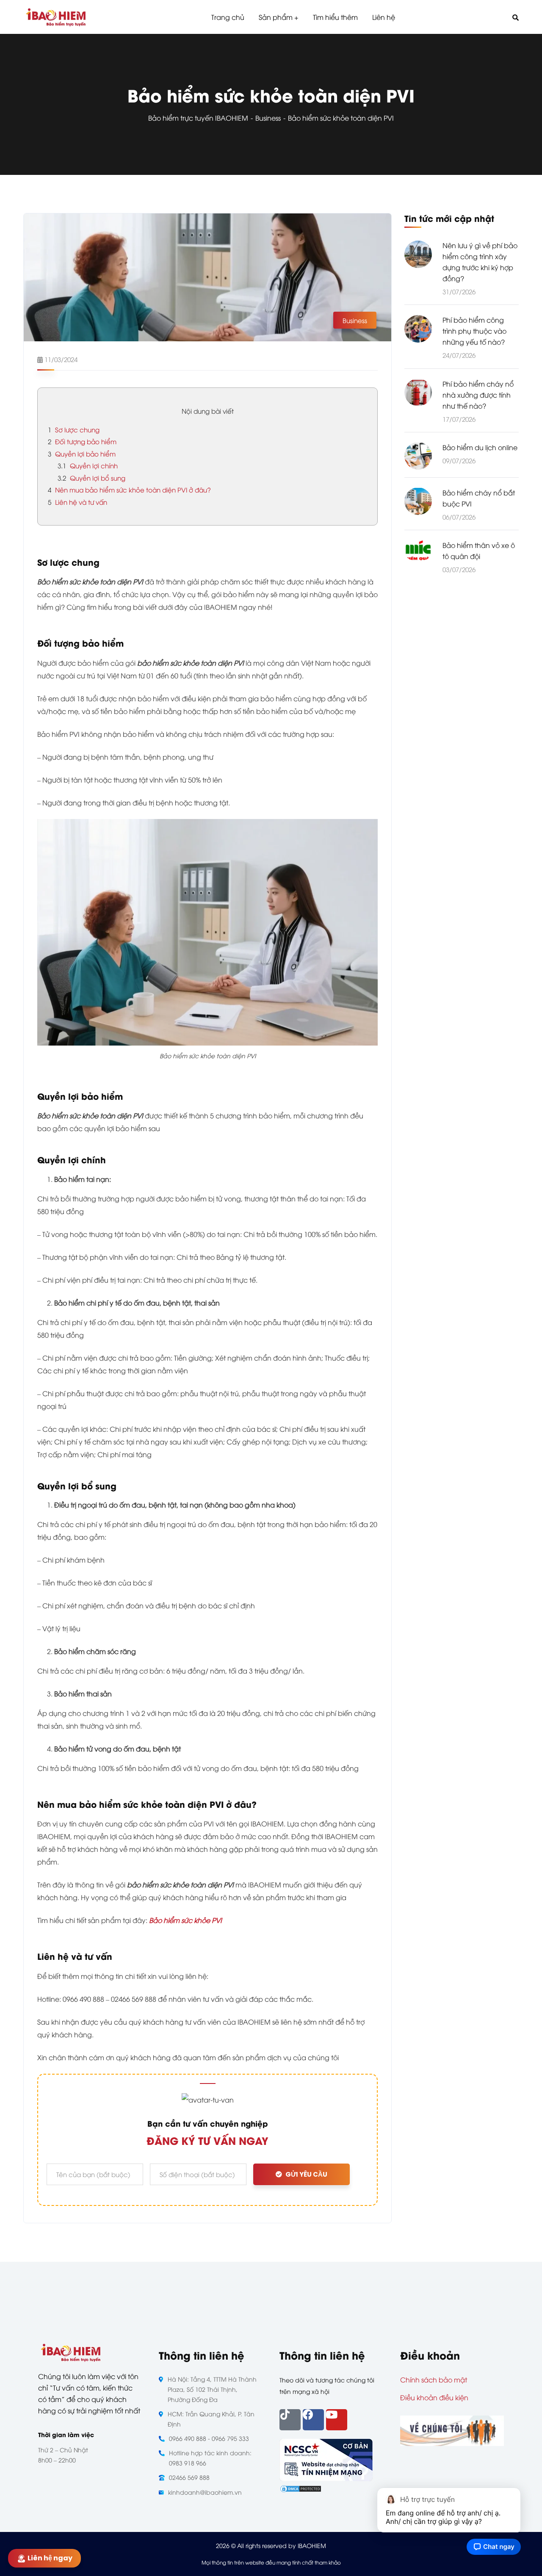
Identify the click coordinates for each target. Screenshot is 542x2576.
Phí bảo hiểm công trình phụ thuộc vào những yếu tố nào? (474, 331)
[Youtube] (337, 2420)
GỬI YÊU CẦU (306, 2174)
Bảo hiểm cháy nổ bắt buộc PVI (479, 498)
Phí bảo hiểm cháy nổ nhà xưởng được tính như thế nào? (478, 394)
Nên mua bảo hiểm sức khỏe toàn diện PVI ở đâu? (129, 490)
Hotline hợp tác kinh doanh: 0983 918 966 (210, 2458)
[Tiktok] (290, 2420)
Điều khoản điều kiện (434, 2397)
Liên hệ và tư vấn (77, 502)
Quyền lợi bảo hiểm (82, 454)
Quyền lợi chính (88, 465)
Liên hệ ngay (52, 2558)
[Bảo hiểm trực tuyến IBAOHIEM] (56, 17)
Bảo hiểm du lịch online (480, 447)
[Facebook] (313, 2420)
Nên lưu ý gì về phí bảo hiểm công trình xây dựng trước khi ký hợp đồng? (480, 262)
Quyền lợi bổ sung (91, 478)
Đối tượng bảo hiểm (83, 441)
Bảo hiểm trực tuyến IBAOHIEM (198, 118)
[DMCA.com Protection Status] (301, 2487)
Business (268, 118)
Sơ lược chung (74, 429)
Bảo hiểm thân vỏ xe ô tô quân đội (479, 551)
